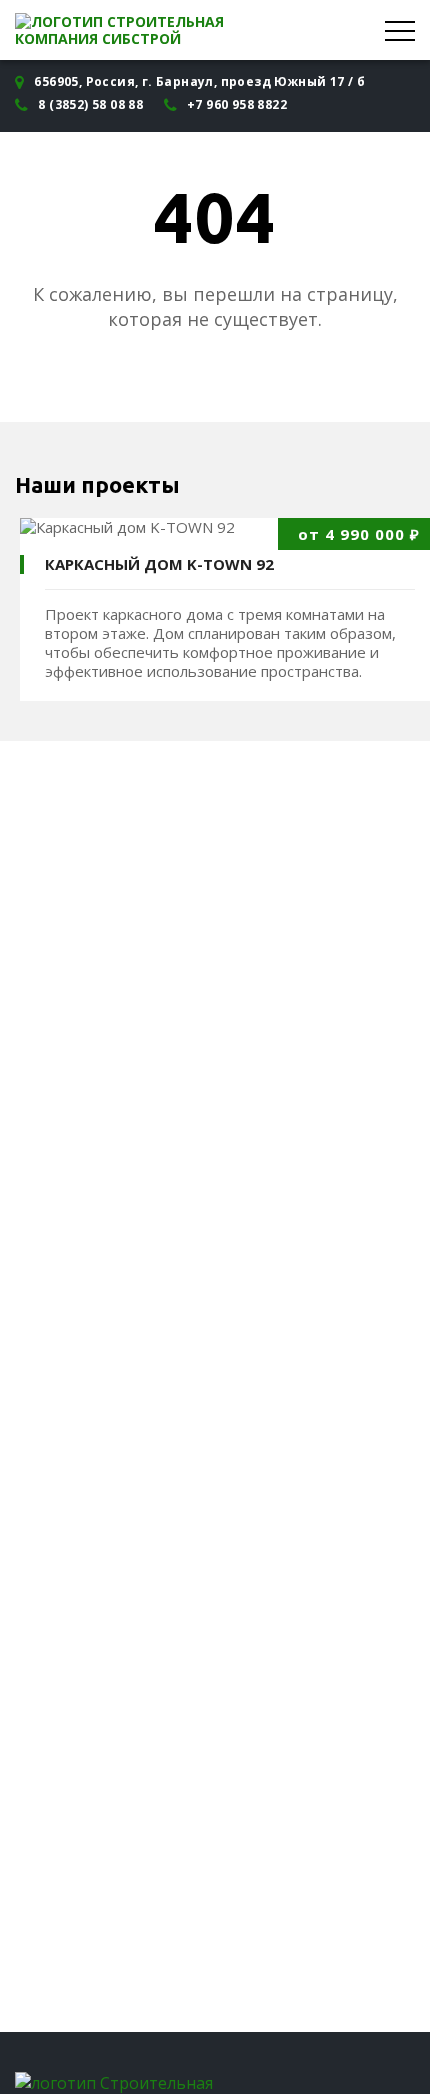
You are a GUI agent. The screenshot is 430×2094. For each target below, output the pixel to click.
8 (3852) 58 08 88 (90, 104)
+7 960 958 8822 (237, 104)
